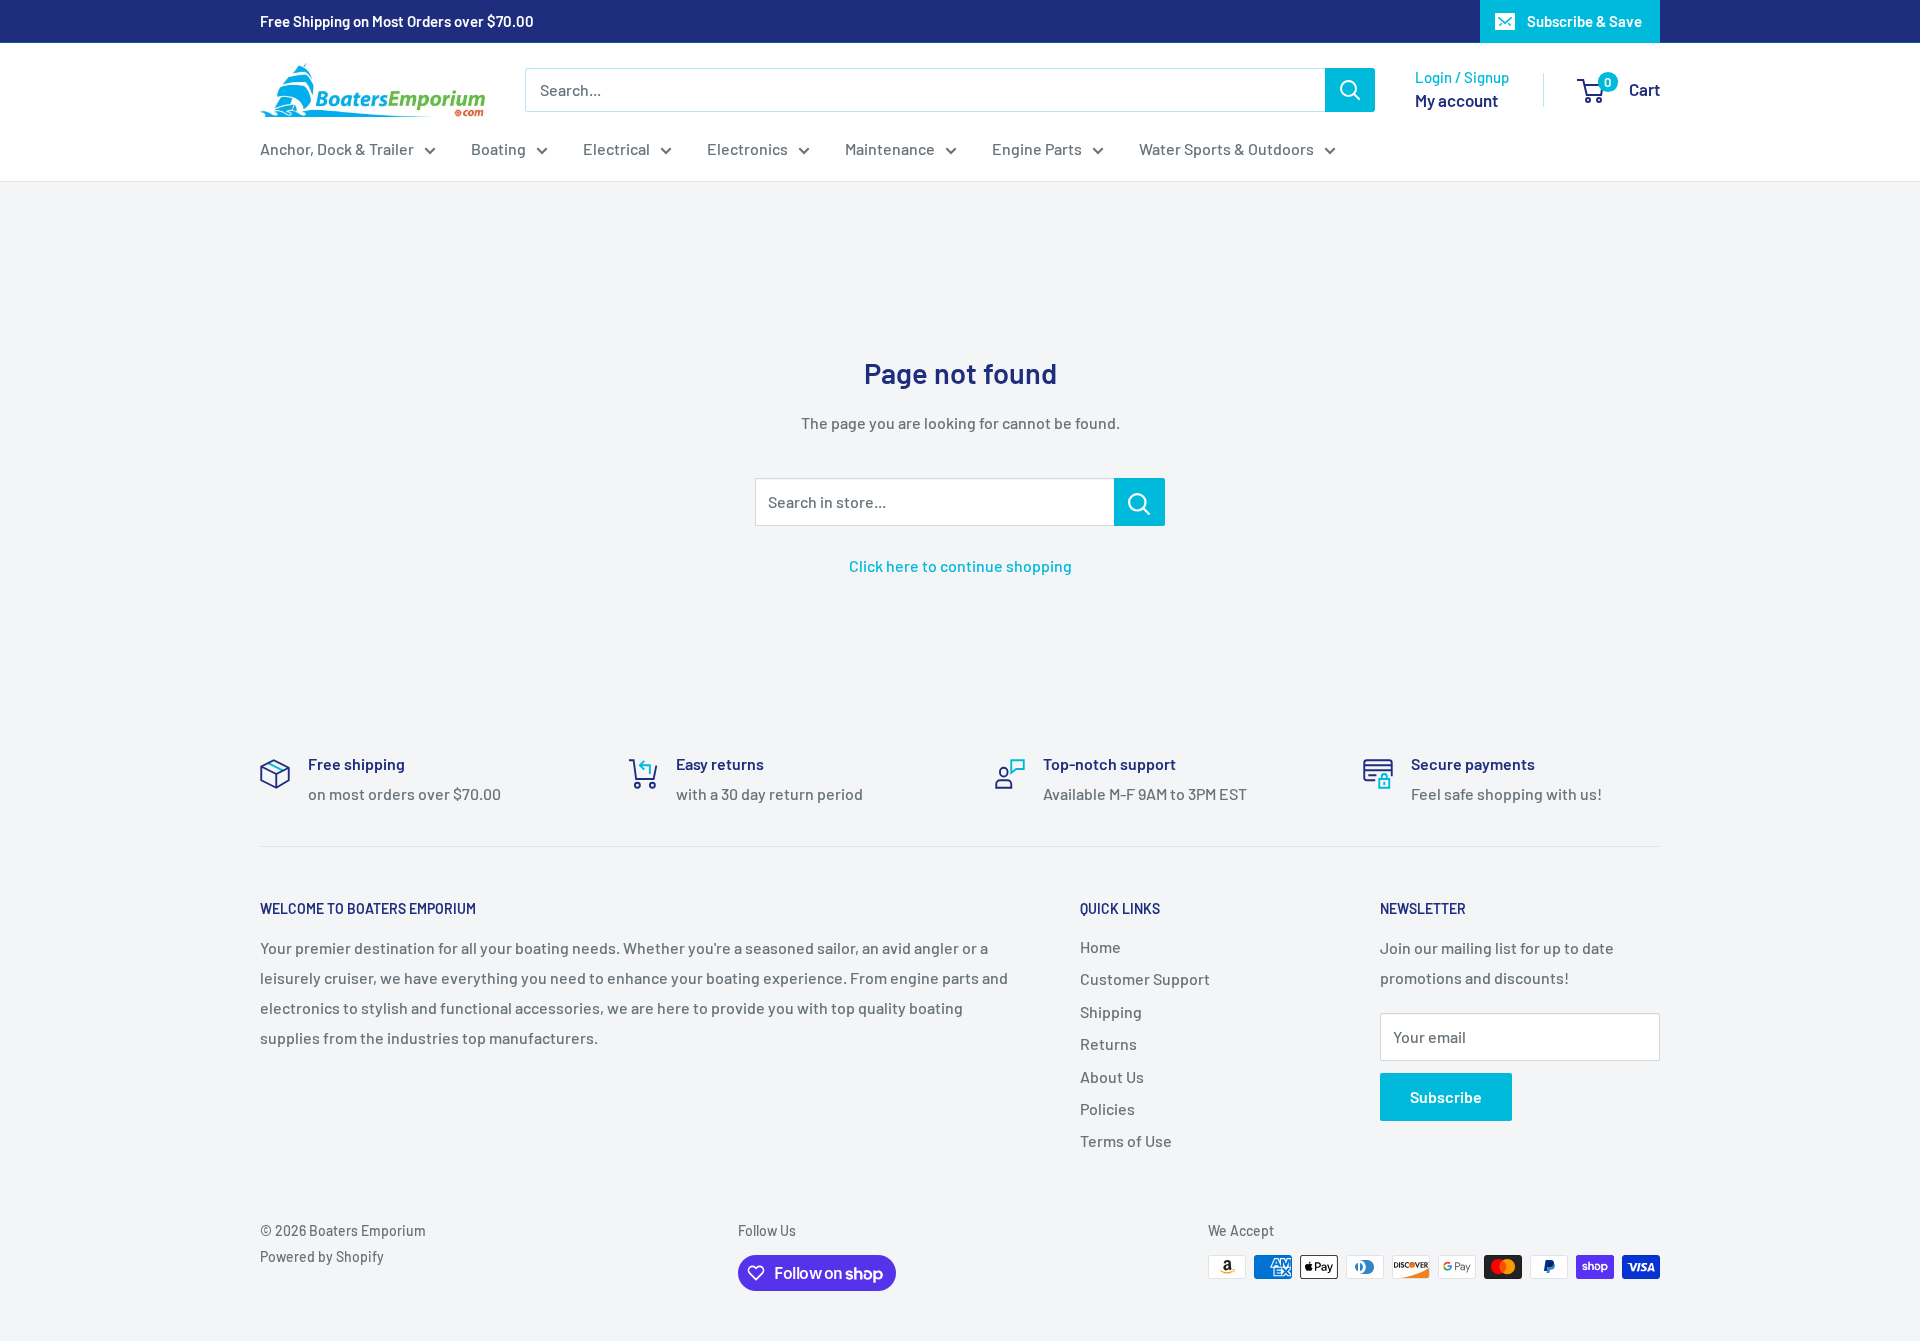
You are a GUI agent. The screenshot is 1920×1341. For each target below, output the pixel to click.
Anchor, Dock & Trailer (337, 148)
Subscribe (1446, 1096)
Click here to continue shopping (960, 565)
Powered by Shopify (322, 1256)
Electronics (747, 148)
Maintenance (890, 148)
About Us (1112, 1076)
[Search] (1350, 90)
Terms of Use (1126, 1140)
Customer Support (1145, 978)
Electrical (616, 148)
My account (1456, 100)
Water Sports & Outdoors (1226, 148)
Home (1100, 946)
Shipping (1111, 1011)
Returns (1108, 1043)
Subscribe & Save (1584, 21)
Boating (498, 148)
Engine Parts (1037, 148)
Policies (1107, 1108)
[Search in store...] (1139, 502)
